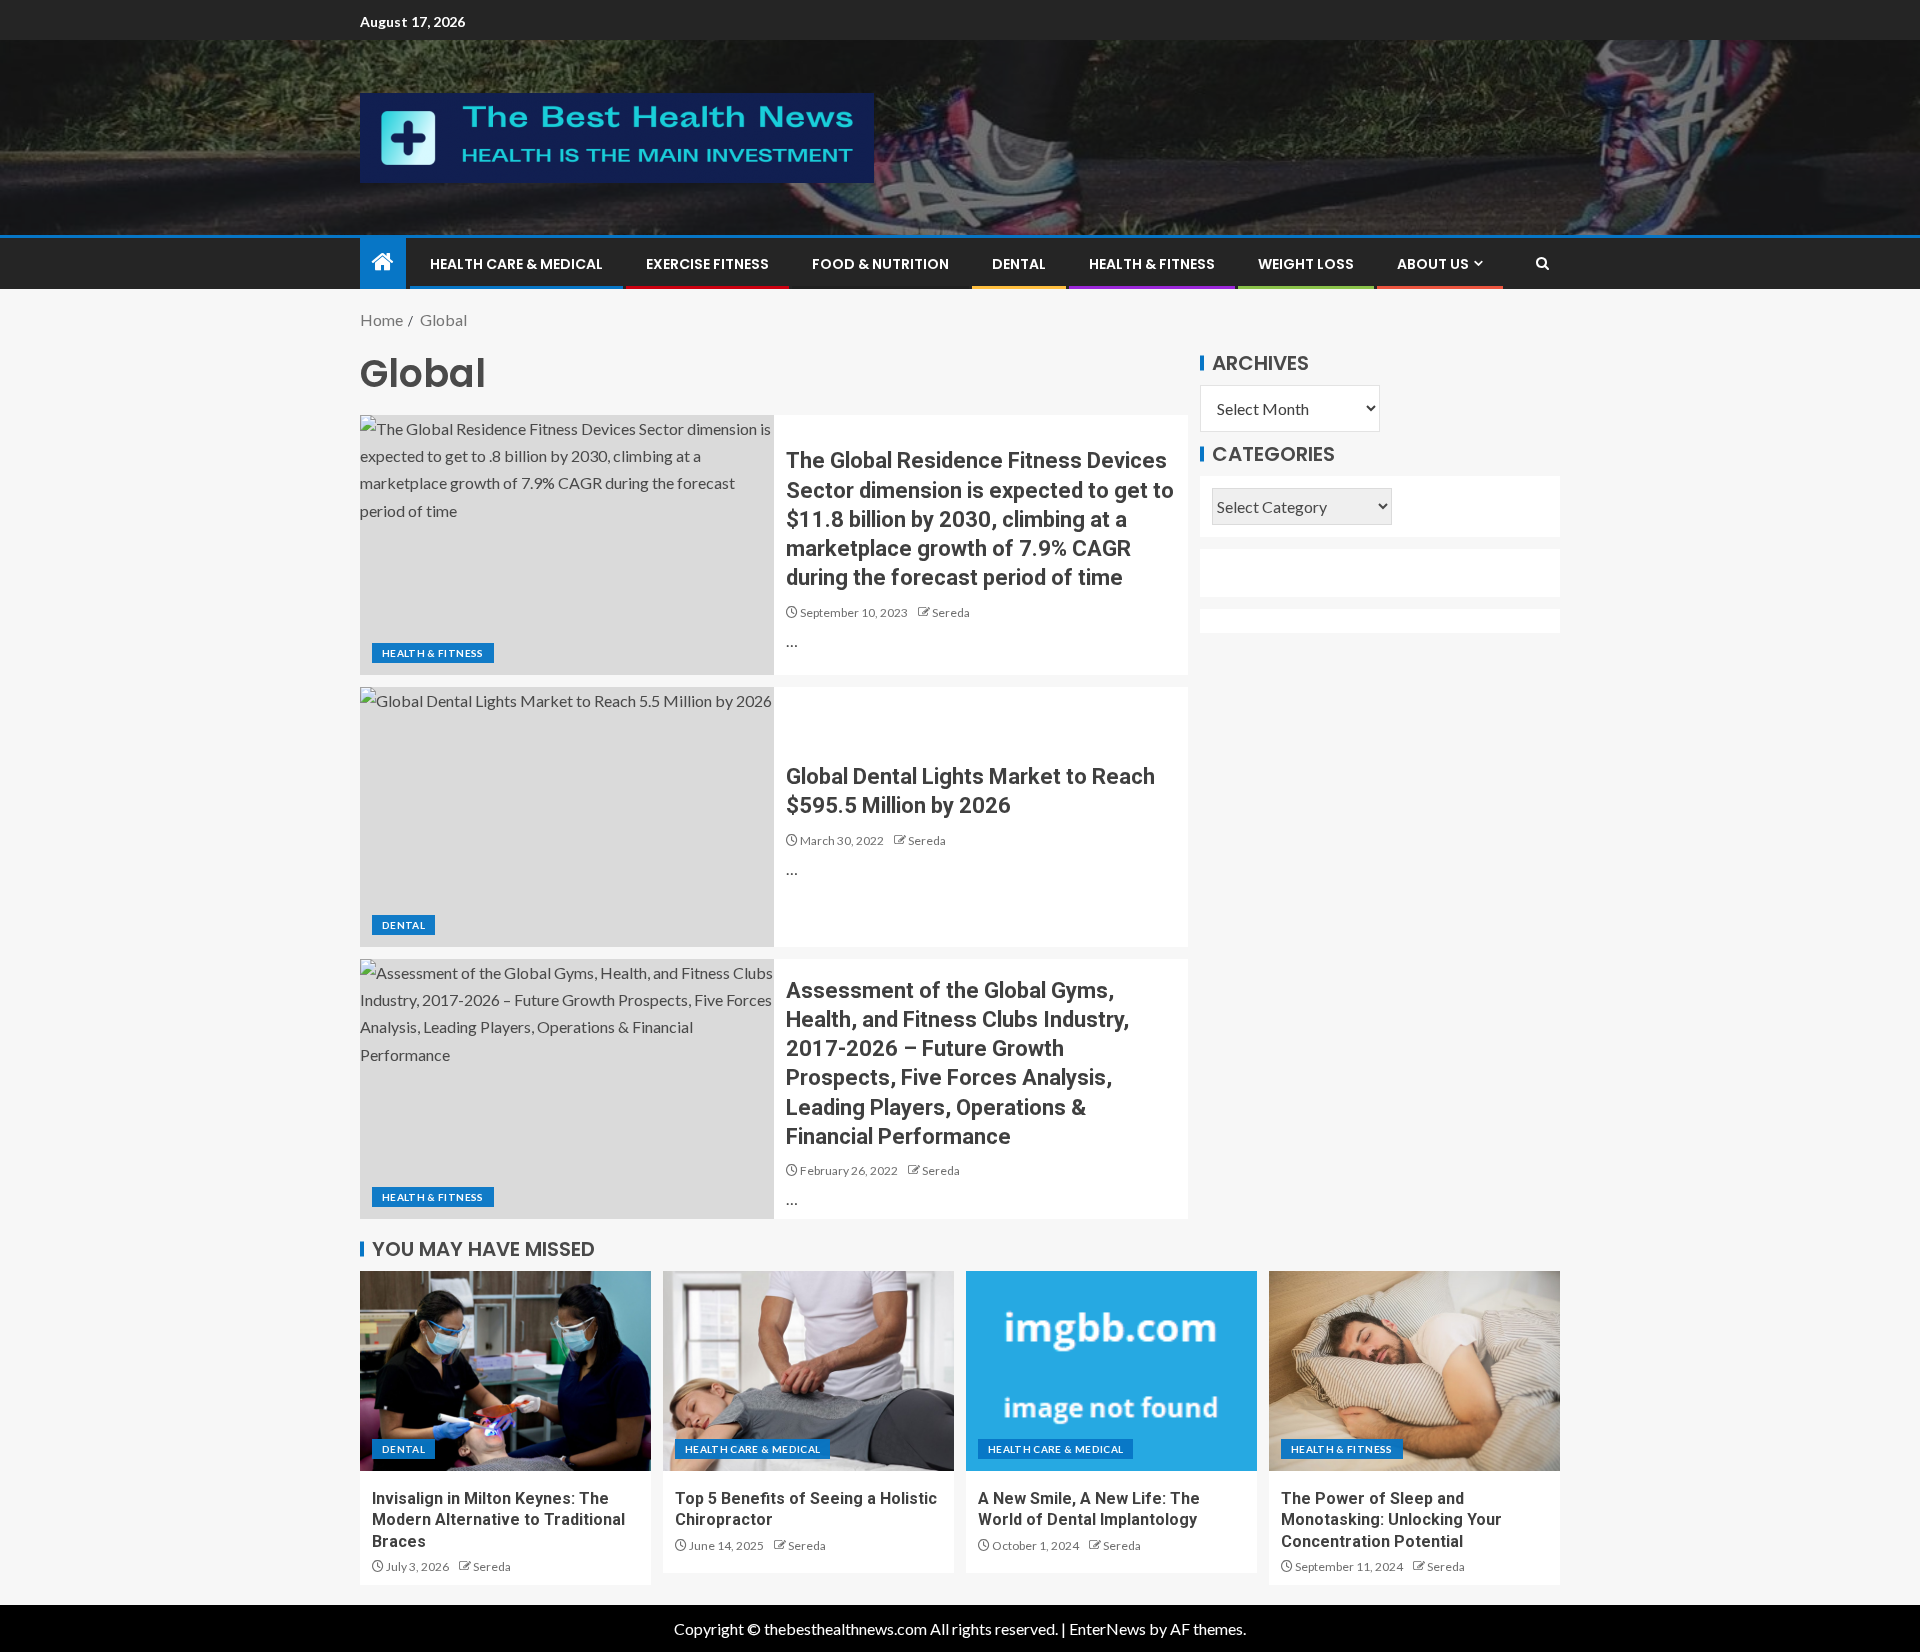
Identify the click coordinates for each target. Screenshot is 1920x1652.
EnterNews (1107, 1628)
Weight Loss (1306, 264)
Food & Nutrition (880, 264)
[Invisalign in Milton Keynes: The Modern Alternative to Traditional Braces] (505, 1371)
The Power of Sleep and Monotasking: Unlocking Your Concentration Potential (1391, 1520)
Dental (1019, 264)
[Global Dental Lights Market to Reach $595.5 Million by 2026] (567, 817)
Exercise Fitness (707, 264)
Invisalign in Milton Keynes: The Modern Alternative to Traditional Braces (498, 1520)
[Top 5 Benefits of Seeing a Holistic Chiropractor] (808, 1371)
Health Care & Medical (516, 264)
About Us (1433, 264)
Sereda (951, 612)
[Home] (383, 262)
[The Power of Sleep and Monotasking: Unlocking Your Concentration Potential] (1414, 1371)
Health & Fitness (1152, 264)
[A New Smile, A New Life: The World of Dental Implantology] (1111, 1371)
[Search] (1542, 263)
